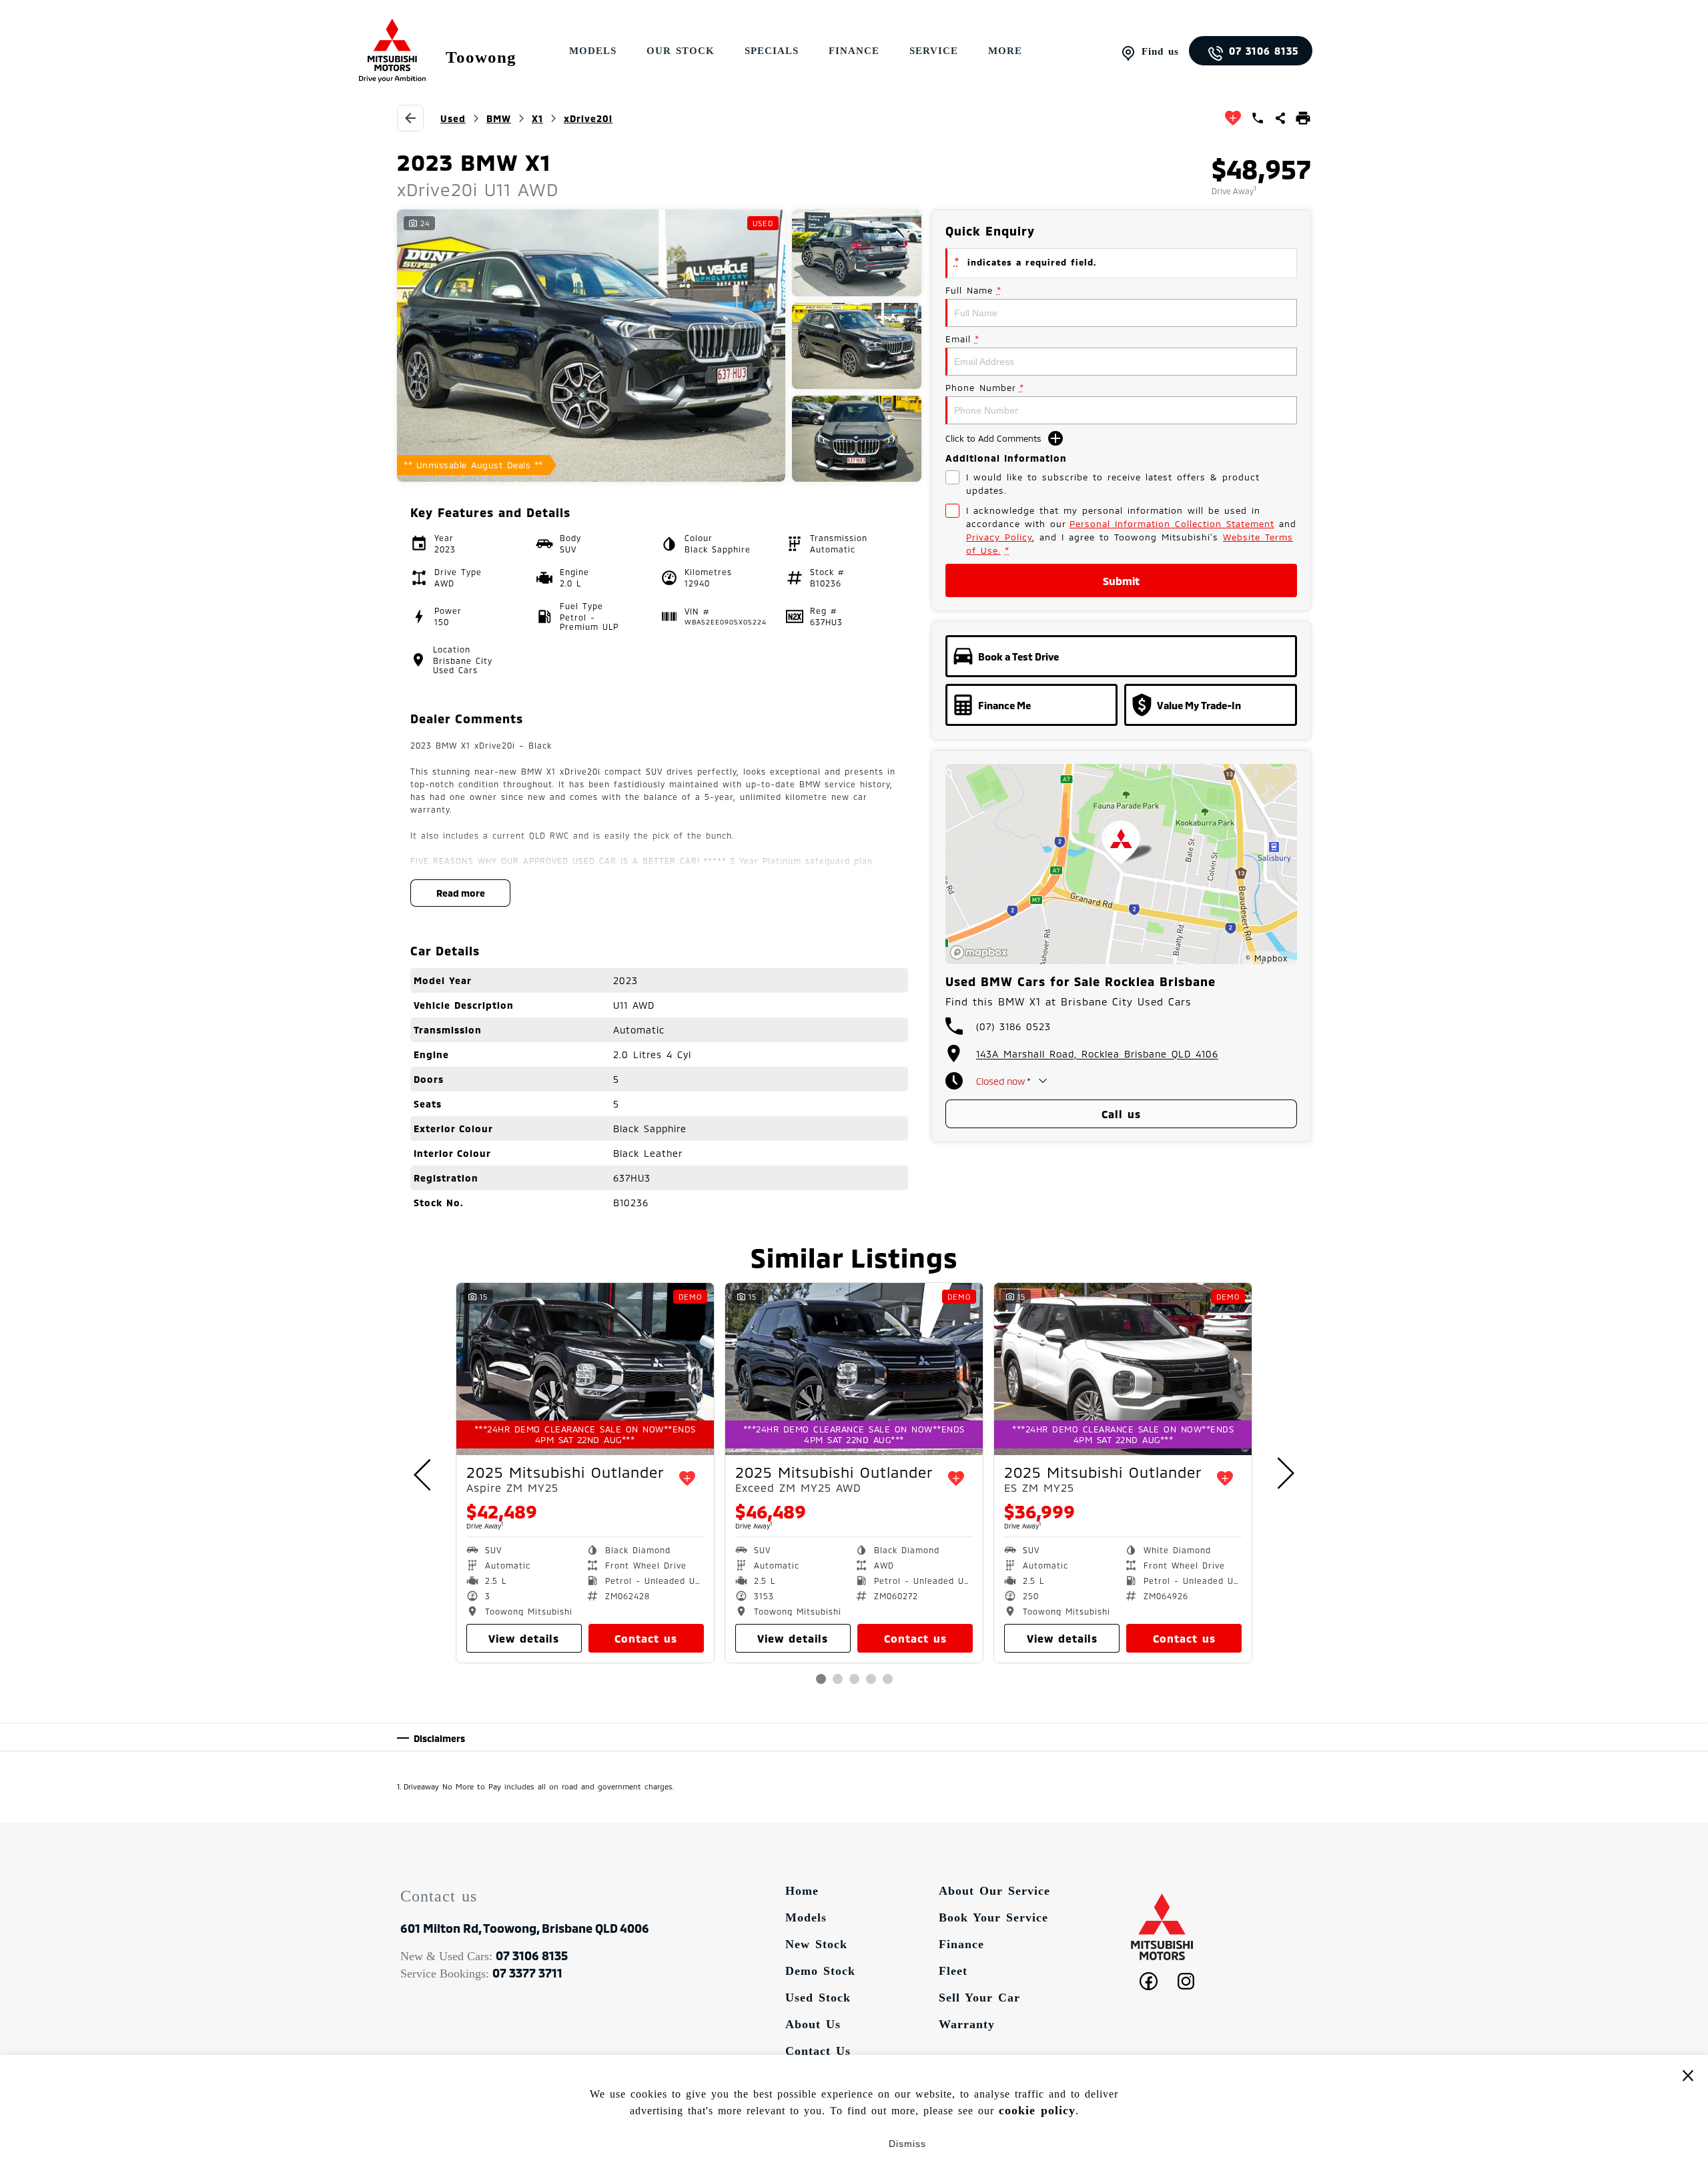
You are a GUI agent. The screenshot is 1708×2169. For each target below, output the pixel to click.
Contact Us (818, 2051)
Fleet (953, 1971)
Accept (801, 2144)
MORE (1005, 51)
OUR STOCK (681, 51)
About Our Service (994, 1891)
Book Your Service (993, 1917)
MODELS (593, 51)
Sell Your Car (979, 1998)
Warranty (967, 2024)
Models (806, 1917)
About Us (813, 2024)
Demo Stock (820, 1971)
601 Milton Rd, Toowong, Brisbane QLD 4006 (525, 1928)
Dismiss (907, 2144)
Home (802, 1891)
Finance (854, 51)
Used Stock (818, 1998)
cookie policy (1037, 2110)
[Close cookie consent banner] (1688, 2075)
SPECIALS (772, 51)
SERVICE (934, 51)
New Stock (816, 1944)
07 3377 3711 (527, 1973)
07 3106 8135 (1264, 51)
